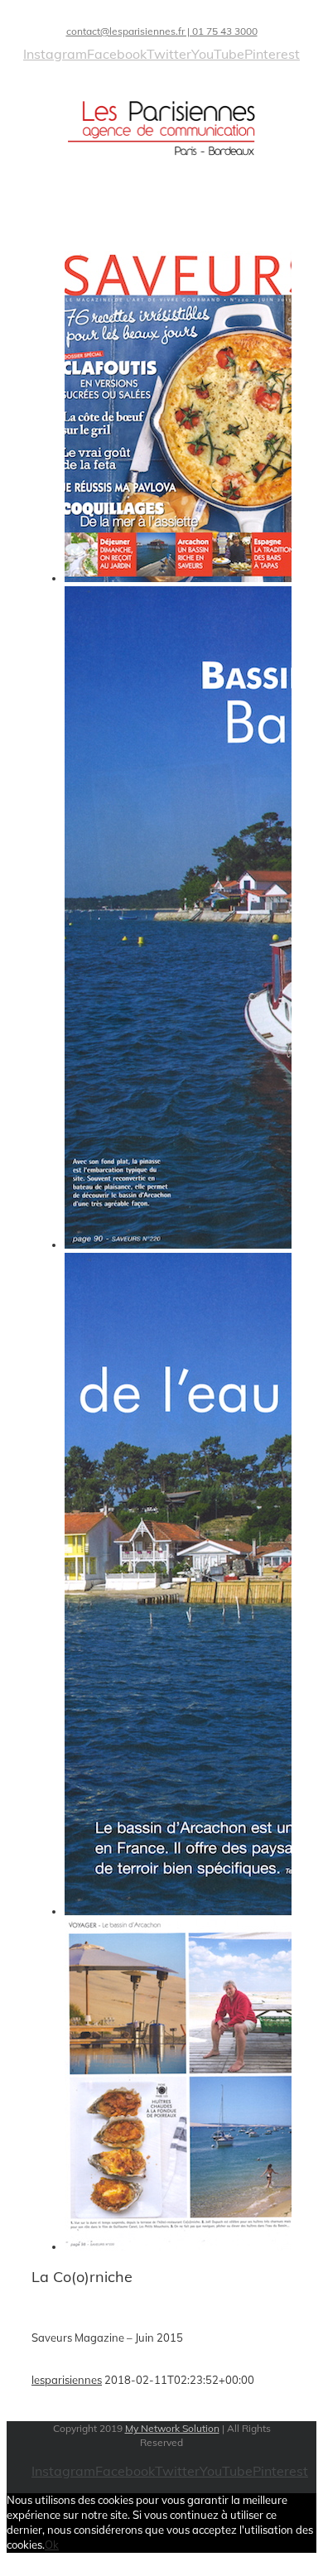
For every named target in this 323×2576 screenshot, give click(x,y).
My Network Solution (172, 2428)
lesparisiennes (67, 2380)
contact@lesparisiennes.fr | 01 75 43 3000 (162, 31)
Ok (52, 2545)
